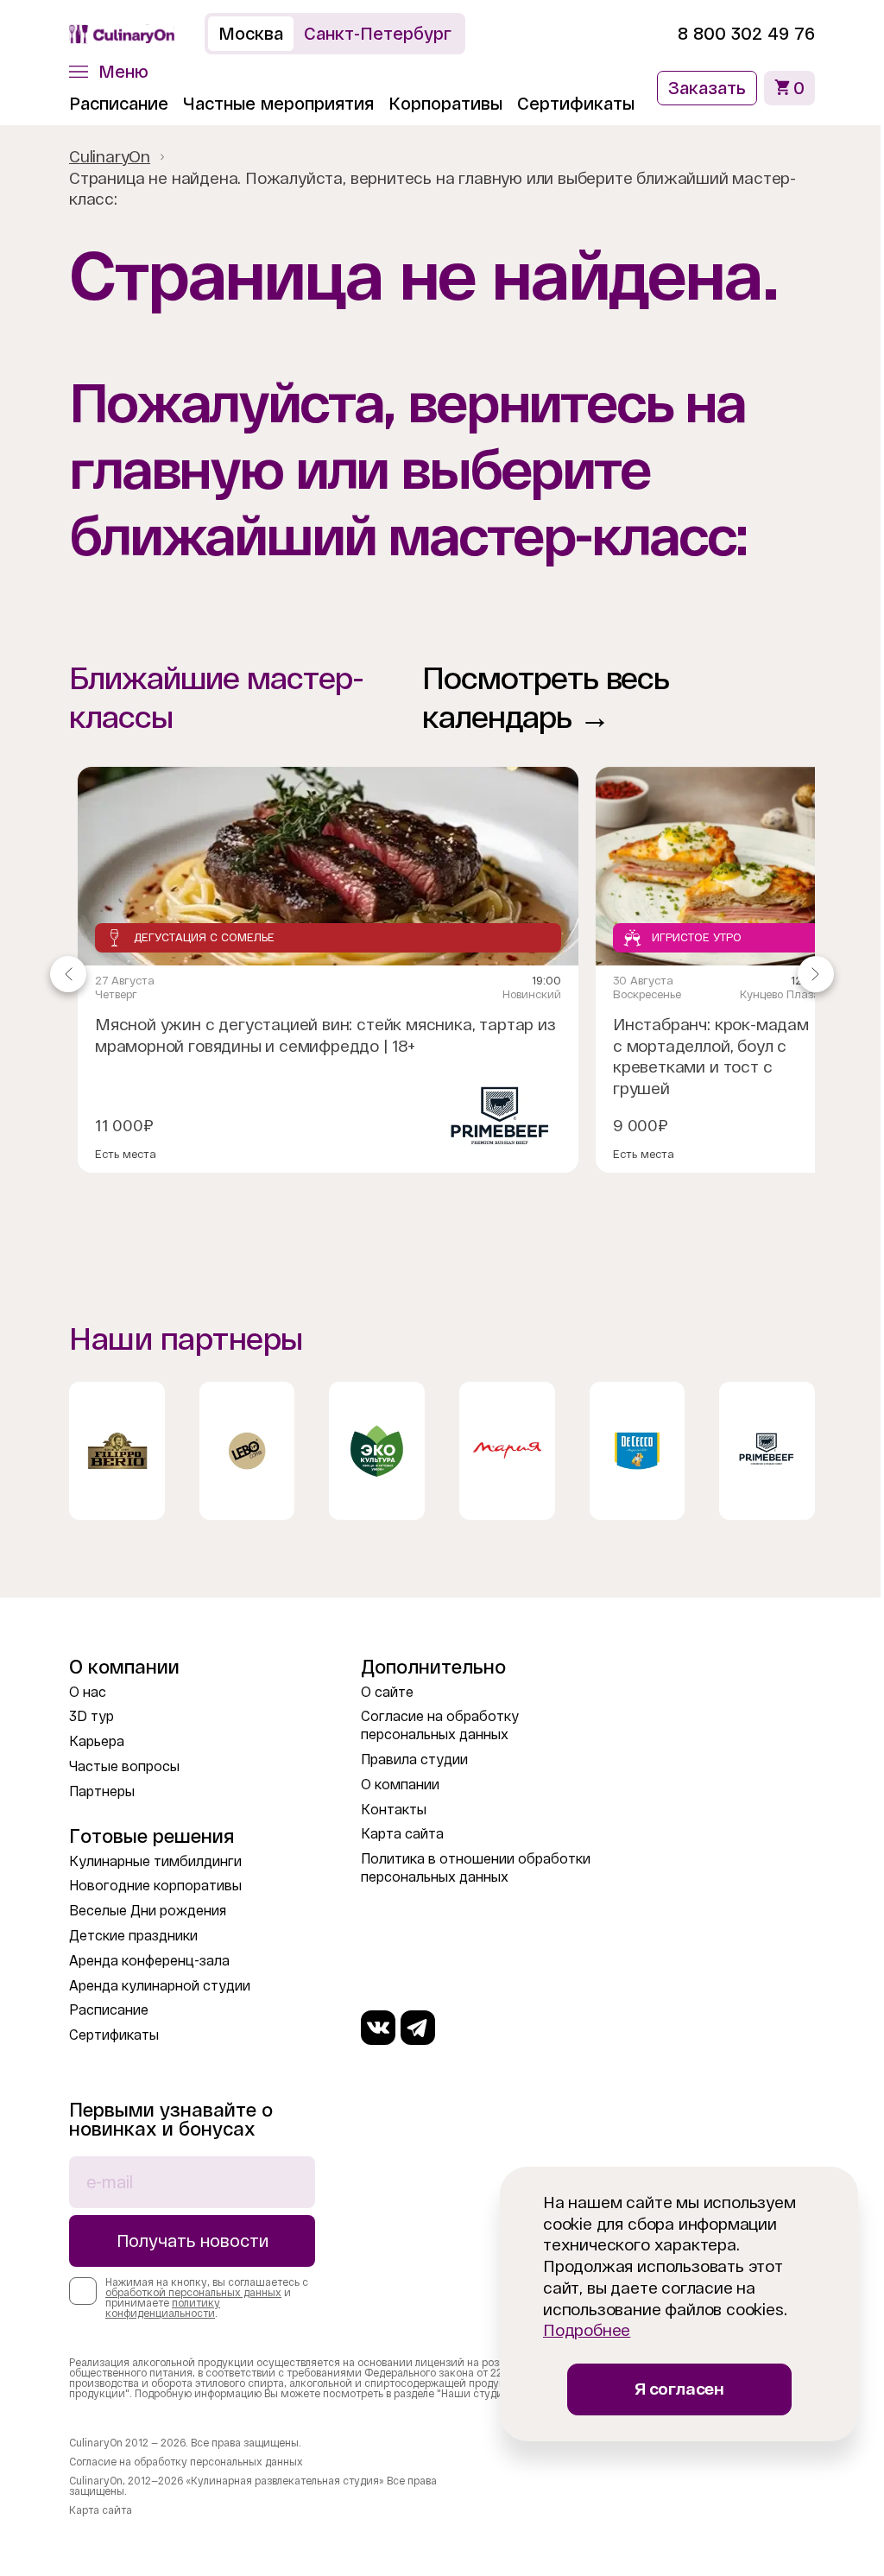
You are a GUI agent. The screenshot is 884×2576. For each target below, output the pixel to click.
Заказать (707, 88)
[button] (109, 72)
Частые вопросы (124, 1766)
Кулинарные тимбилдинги (155, 1861)
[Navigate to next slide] (816, 974)
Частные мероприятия (278, 104)
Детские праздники (133, 1936)
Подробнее (587, 2330)
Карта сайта (402, 1834)
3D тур (92, 1716)
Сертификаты (576, 104)
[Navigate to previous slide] (68, 974)
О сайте (387, 1692)
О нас (88, 1692)
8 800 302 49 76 (746, 34)
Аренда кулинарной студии (160, 1986)
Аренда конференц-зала (149, 1961)
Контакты (394, 1810)
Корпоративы (445, 104)
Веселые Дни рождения (148, 1911)
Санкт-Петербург (378, 34)
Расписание (119, 104)
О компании (400, 1785)
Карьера (97, 1741)
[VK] (378, 2028)
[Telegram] (418, 2028)
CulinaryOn (110, 157)
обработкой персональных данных (193, 2293)
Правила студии (414, 1760)
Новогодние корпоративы (155, 1886)
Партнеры (102, 1791)
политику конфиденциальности (163, 2308)
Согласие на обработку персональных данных (186, 2462)
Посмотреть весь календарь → (546, 698)
